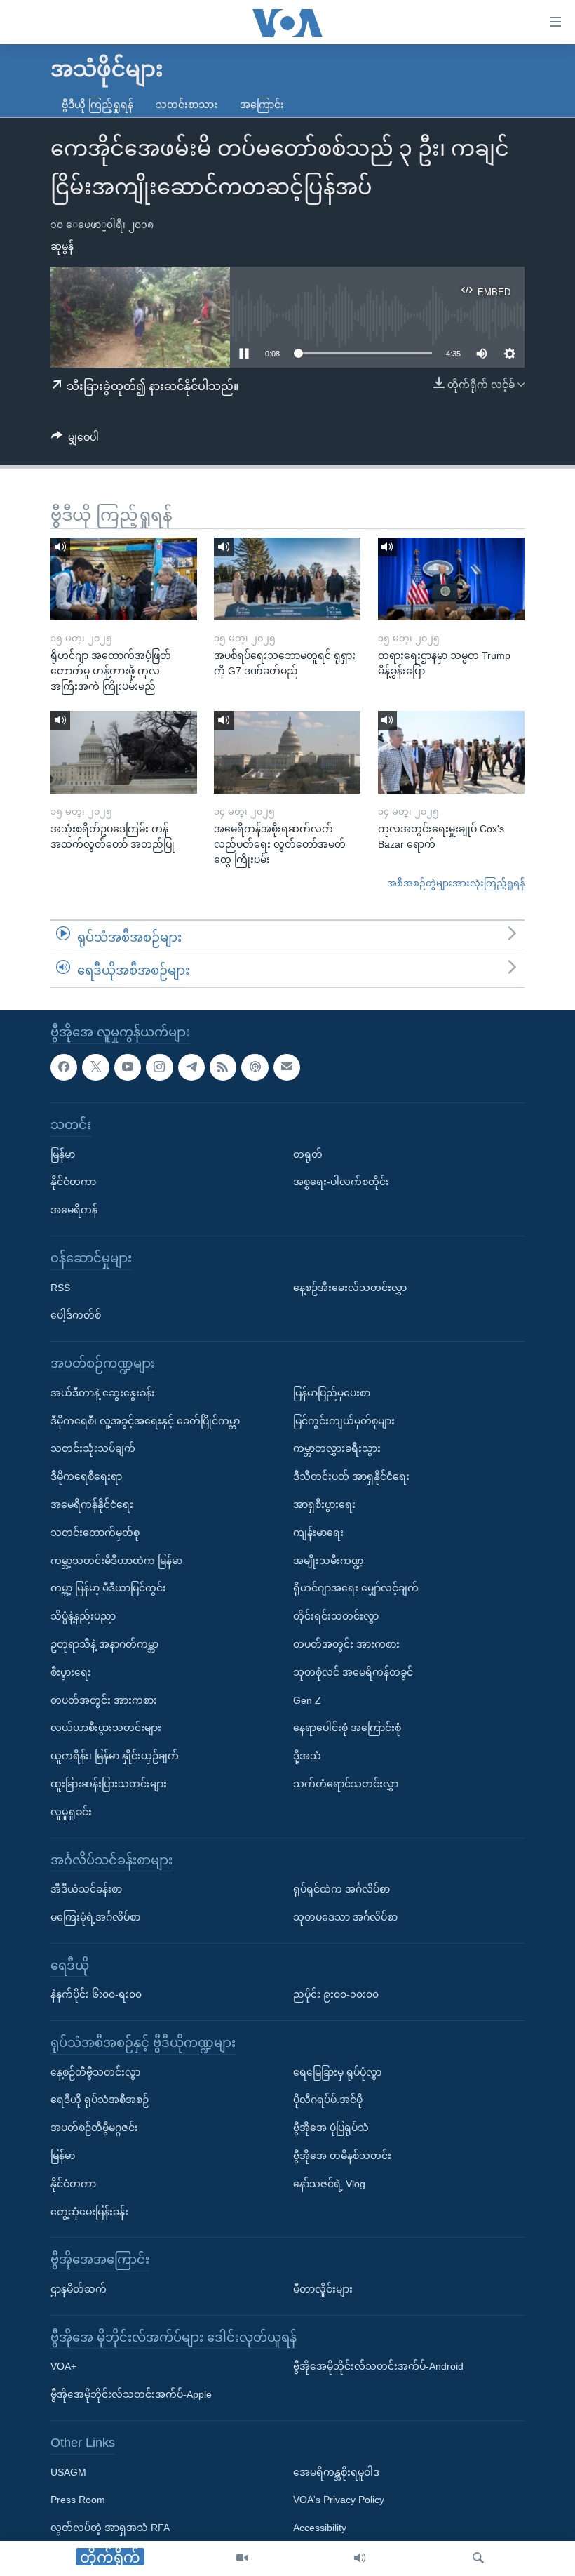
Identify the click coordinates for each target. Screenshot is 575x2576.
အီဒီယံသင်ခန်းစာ (86, 1889)
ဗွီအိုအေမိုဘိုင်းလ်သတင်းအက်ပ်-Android (378, 2366)
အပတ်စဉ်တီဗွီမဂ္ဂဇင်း (94, 2128)
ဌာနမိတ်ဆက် (79, 2289)
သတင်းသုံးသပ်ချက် (93, 1448)
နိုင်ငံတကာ (73, 1182)
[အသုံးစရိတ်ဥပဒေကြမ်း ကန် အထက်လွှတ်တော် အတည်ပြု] (124, 752)
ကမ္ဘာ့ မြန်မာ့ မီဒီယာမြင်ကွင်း (108, 1588)
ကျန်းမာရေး (318, 1533)
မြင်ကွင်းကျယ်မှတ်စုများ (344, 1420)
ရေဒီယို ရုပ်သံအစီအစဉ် (100, 2100)
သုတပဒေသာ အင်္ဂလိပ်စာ (345, 1917)
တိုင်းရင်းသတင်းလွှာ (336, 1616)
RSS (60, 1287)
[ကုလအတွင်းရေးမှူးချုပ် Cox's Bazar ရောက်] (451, 752)
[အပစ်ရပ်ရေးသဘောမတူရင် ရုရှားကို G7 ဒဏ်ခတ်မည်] (287, 579)
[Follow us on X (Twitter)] (95, 1067)
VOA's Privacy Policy (339, 2500)
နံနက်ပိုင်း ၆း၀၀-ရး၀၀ (96, 1994)
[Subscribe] (287, 1067)
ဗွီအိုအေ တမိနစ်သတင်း (342, 2156)
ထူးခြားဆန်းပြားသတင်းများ (109, 1784)
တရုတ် (308, 1154)
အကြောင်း (262, 105)
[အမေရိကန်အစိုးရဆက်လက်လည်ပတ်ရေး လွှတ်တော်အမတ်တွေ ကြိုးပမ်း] (287, 752)
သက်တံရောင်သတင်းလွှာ (346, 1784)
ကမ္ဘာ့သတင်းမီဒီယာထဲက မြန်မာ (116, 1560)
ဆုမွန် (62, 246)
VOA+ (63, 2366)
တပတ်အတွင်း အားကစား (104, 1700)
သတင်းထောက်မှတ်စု (95, 1533)
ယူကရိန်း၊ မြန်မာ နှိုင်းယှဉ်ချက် (115, 1756)
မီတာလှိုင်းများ (323, 2289)
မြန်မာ (63, 1154)
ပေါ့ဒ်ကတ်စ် (76, 1315)
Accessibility (320, 2528)
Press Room (78, 2500)
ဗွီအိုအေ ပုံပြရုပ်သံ (331, 2128)
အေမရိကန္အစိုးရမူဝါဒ (336, 2471)
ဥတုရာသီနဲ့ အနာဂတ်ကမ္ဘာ (104, 1644)
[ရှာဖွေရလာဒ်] (478, 2558)
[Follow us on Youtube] (128, 1067)
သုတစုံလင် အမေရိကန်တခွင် (353, 1672)
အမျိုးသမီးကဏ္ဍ (329, 1560)
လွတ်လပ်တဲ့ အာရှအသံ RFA (110, 2528)
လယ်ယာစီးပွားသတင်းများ (106, 1728)
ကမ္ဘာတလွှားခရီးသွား (337, 1448)
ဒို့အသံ (307, 1756)
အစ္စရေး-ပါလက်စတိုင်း (341, 1182)
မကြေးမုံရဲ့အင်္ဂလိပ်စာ (95, 1917)
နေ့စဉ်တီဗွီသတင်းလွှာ (95, 2071)
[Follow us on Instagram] (159, 1067)
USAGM (68, 2471)
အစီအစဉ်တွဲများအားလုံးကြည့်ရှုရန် (456, 883)
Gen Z (307, 1700)
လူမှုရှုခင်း (71, 1811)
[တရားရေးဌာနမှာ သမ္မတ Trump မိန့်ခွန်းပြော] (451, 579)
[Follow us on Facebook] (64, 1067)
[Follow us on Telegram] (191, 1067)
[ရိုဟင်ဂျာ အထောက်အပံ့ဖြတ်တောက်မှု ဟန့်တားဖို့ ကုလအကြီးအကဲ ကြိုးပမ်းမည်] (124, 579)
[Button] (75, 440)
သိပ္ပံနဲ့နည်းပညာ (83, 1616)
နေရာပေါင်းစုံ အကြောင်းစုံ (347, 1728)
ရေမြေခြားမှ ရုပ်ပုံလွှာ (337, 2071)
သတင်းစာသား (187, 105)
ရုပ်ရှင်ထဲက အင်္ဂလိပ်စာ (341, 1889)
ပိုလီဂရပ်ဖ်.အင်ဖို (328, 2100)
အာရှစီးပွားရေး (324, 1504)
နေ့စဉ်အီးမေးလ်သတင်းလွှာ (350, 1287)
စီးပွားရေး (71, 1672)
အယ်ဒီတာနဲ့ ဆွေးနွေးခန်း (103, 1393)
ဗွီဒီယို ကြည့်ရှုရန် (97, 105)
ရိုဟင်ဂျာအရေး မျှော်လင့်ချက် (356, 1588)
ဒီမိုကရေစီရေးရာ (86, 1476)
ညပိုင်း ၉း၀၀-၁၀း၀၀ (336, 1994)
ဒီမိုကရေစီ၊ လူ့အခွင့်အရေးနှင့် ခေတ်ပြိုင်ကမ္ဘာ (145, 1420)
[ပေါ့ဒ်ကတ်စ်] (255, 1067)
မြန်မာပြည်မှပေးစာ (332, 1393)
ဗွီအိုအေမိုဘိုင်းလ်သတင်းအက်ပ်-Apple (131, 2394)
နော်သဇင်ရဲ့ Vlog (329, 2184)
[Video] (242, 2558)
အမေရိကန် (74, 1210)
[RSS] (223, 1067)
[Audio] (360, 2558)
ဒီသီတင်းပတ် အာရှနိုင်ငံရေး (351, 1476)
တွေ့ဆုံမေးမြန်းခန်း (89, 2211)
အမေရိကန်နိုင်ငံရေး (92, 1504)
